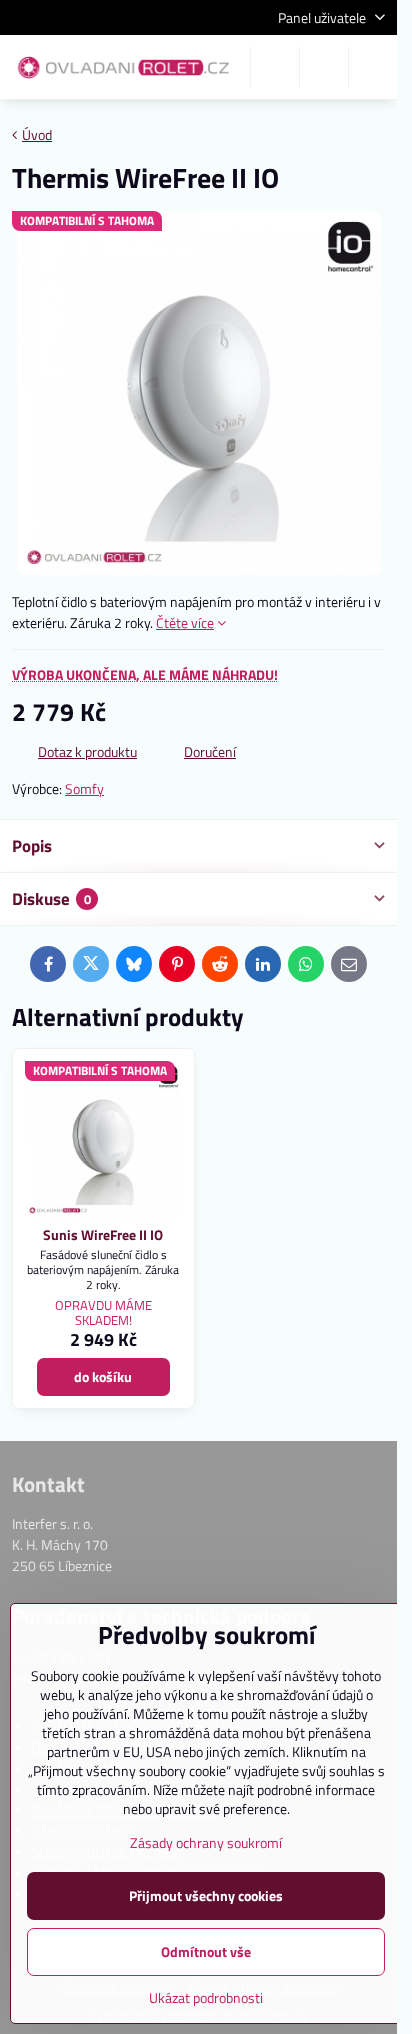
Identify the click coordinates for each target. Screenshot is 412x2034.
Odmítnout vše (206, 1951)
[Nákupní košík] (324, 67)
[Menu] (373, 67)
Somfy (84, 788)
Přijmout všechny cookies (206, 1895)
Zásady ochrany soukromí (206, 1842)
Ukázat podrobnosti (206, 1997)
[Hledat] (275, 67)
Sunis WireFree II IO (103, 1234)
